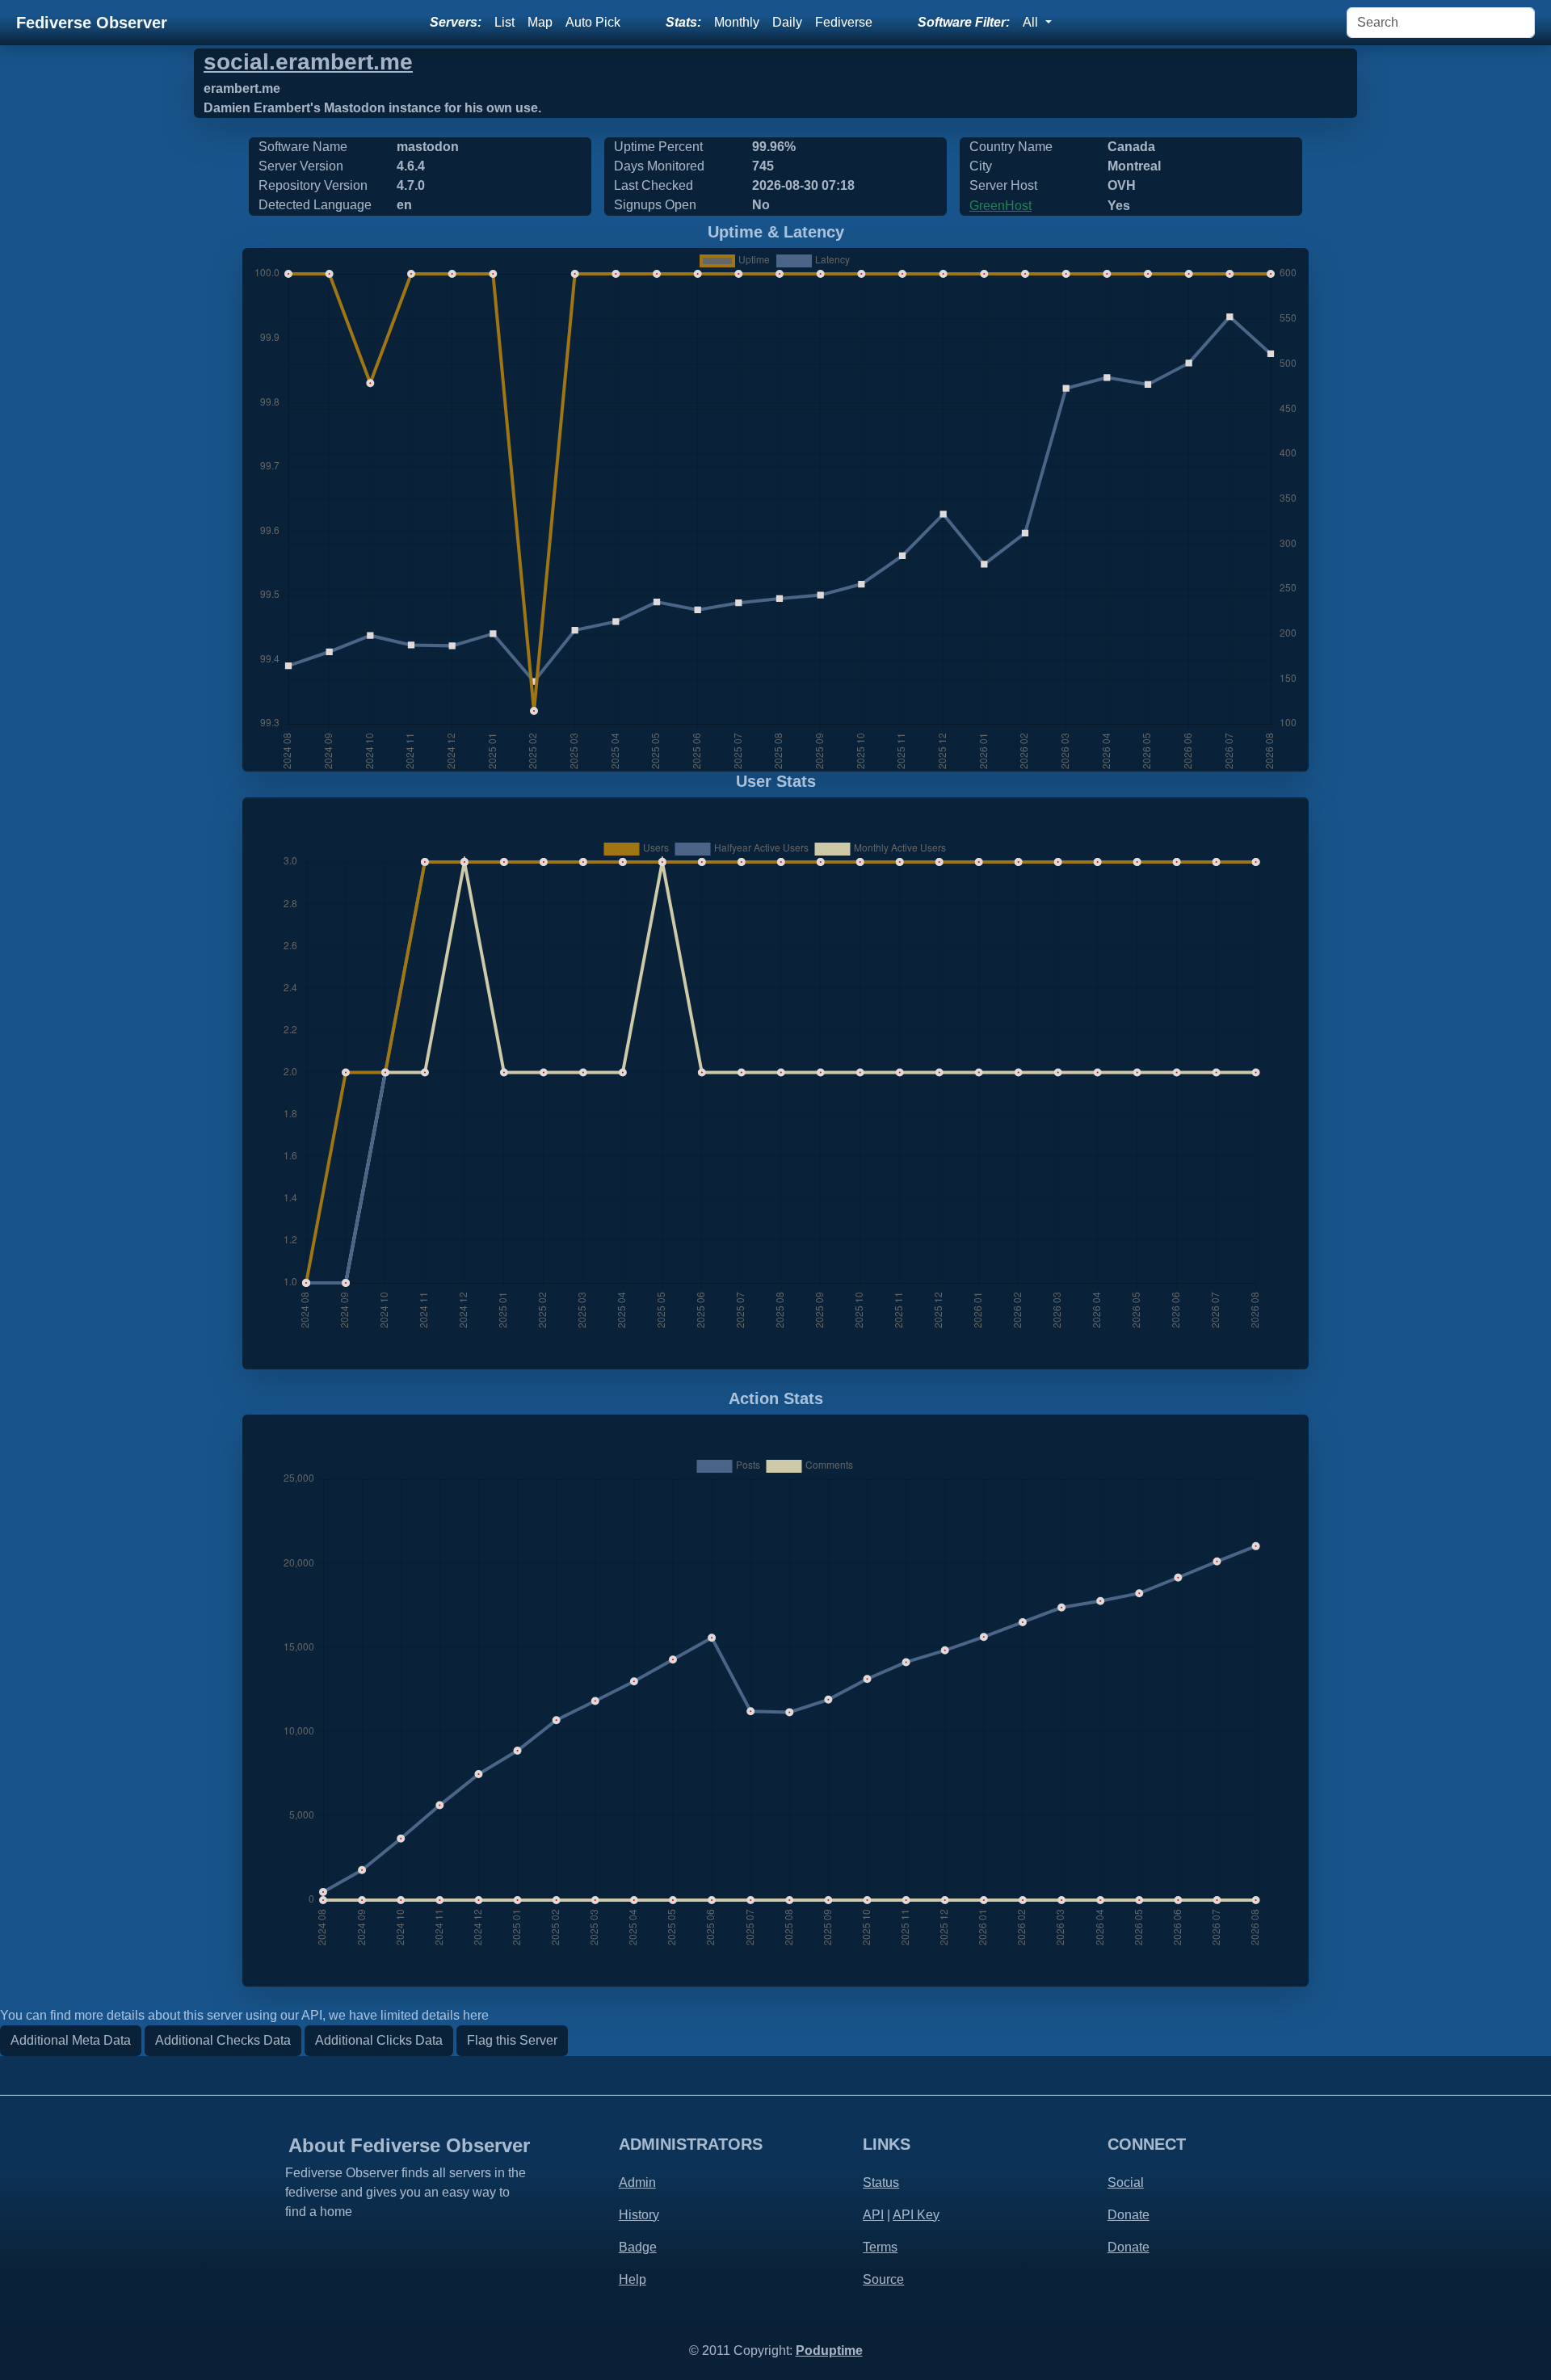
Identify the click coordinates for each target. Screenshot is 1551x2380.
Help (633, 2279)
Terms (880, 2247)
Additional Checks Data (223, 2040)
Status (881, 2182)
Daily (787, 22)
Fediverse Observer (92, 23)
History (639, 2215)
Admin (637, 2182)
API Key (916, 2215)
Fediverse (844, 22)
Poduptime (829, 2351)
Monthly (737, 22)
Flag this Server (512, 2040)
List (504, 22)
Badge (638, 2247)
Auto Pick (593, 22)
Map (540, 22)
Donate (1129, 2215)
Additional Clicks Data (379, 2040)
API (873, 2215)
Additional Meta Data (71, 2040)
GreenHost (1000, 206)
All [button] (1032, 22)
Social (1126, 2182)
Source (883, 2279)
